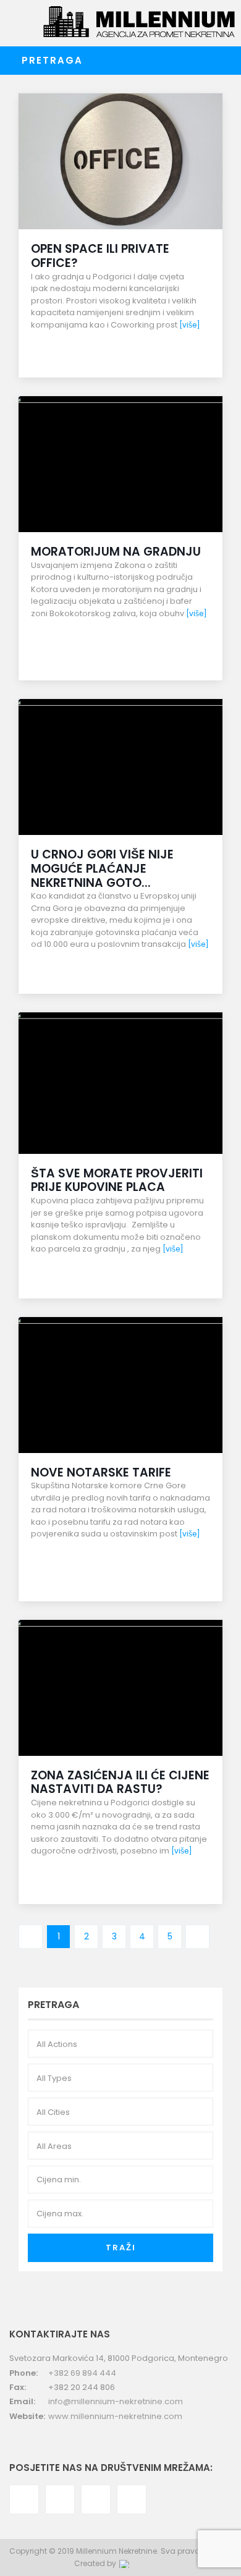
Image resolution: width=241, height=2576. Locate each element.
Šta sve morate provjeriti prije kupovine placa (117, 1180)
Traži (121, 2248)
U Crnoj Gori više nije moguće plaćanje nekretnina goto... (102, 869)
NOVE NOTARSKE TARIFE (101, 1472)
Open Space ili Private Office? (100, 256)
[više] (190, 325)
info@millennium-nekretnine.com (116, 2401)
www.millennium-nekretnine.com (115, 2416)
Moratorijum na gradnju (116, 552)
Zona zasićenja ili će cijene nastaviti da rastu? (120, 1782)
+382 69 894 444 (82, 2373)
